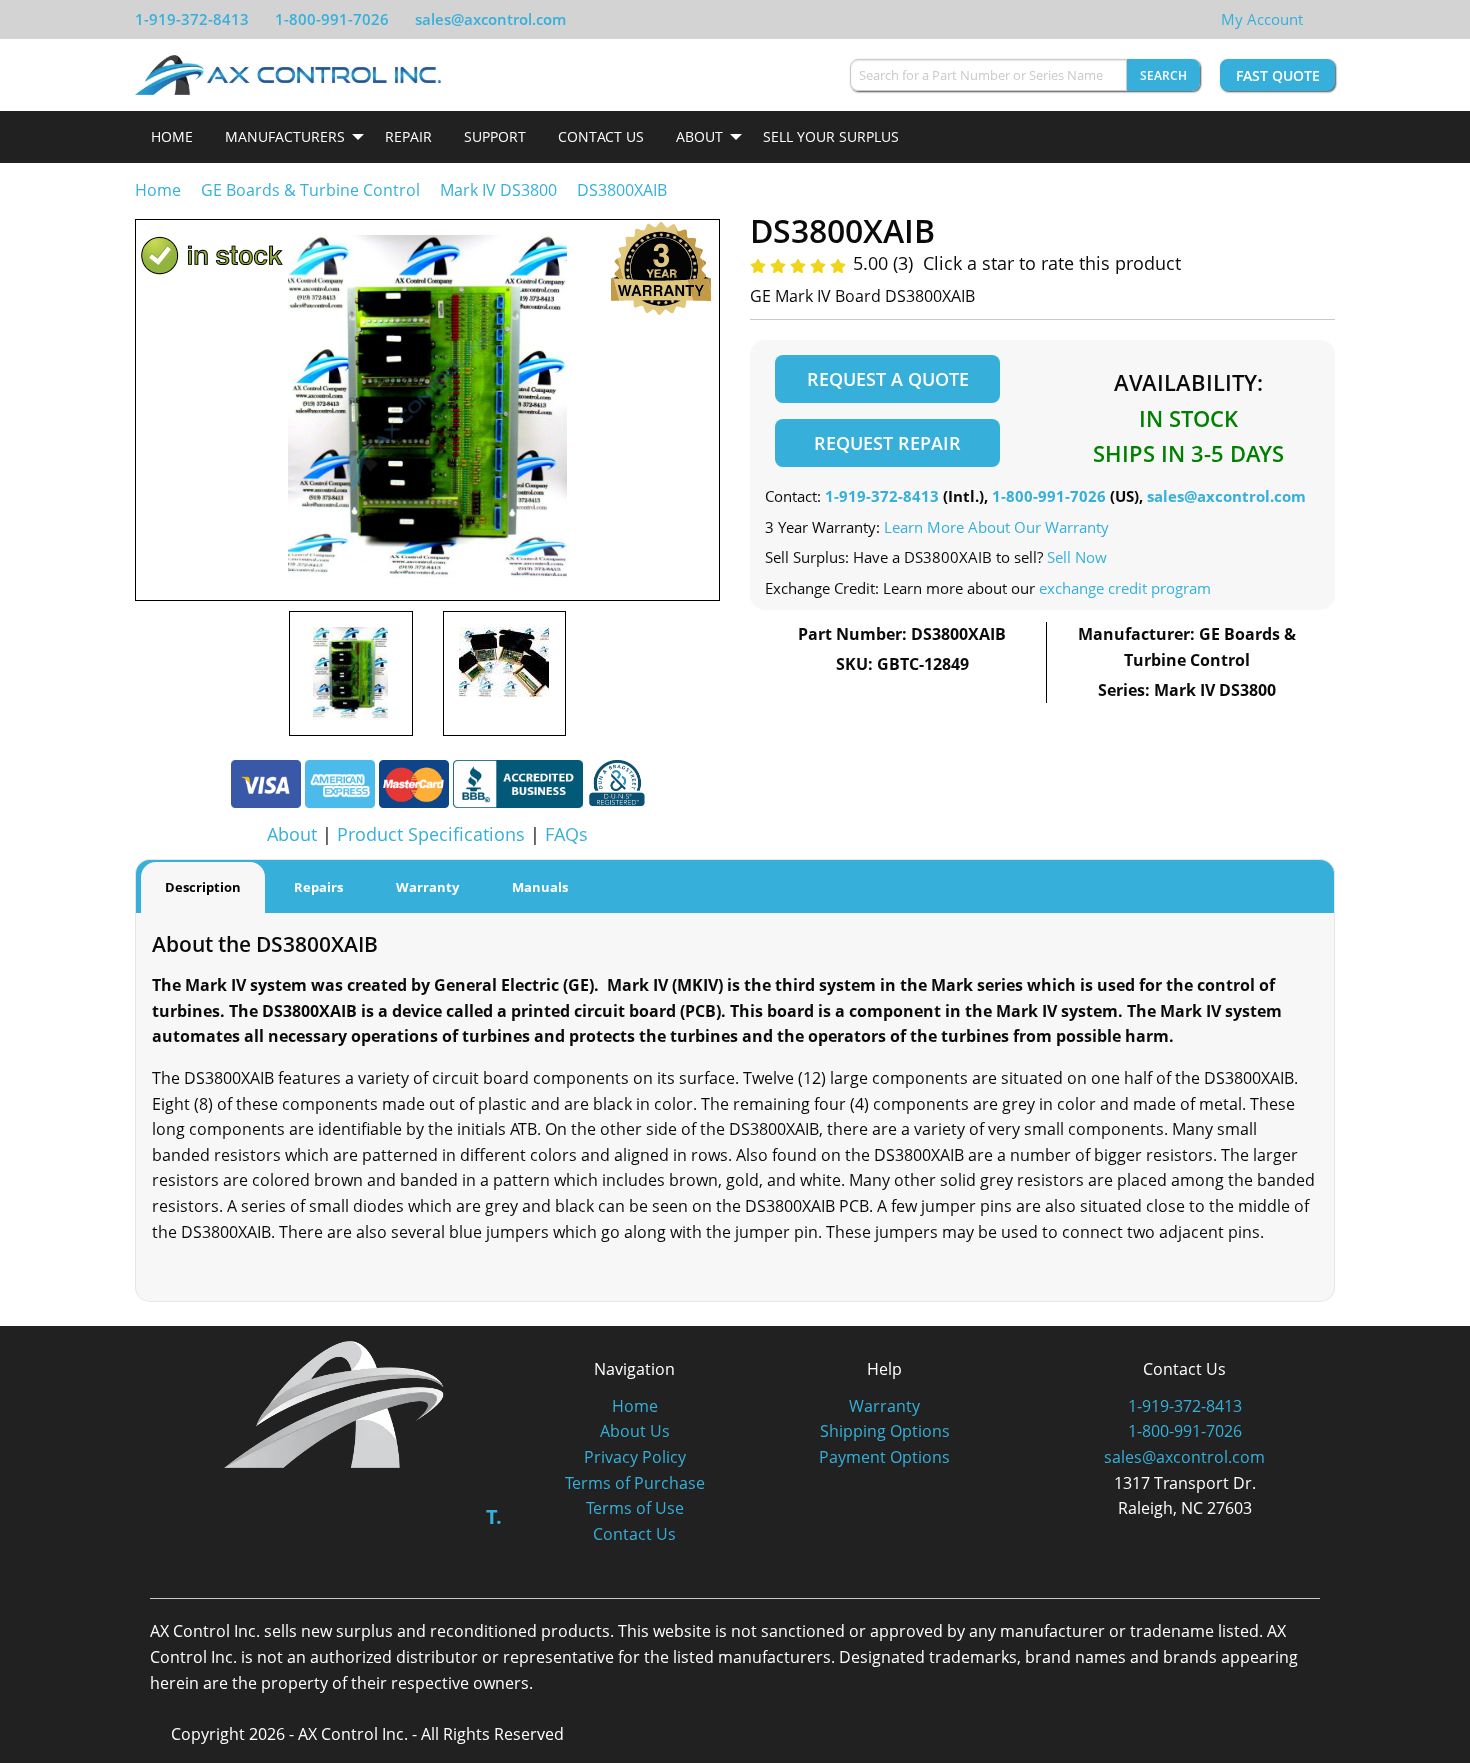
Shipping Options (885, 1431)
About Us (635, 1431)
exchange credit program (1125, 588)
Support (495, 136)
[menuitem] (172, 137)
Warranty (884, 1406)
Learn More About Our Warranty (996, 527)
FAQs (566, 834)
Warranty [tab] (427, 887)
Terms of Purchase (635, 1483)
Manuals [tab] (540, 887)
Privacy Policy (635, 1457)
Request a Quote (888, 379)
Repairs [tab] (318, 887)
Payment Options (884, 1457)
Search (1163, 75)
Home (172, 136)
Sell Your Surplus (831, 136)
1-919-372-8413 (192, 19)
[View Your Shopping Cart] (1319, 19)
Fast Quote (1278, 75)
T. (494, 1516)
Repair (408, 136)
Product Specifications (431, 834)
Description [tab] (203, 887)
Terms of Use (635, 1508)
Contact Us (601, 136)
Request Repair (887, 443)
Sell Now (1077, 557)
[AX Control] (334, 1403)
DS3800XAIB (622, 190)
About (699, 136)
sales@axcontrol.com (490, 19)
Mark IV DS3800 (498, 190)
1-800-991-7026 (332, 19)
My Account (1262, 19)
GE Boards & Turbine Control (312, 190)
